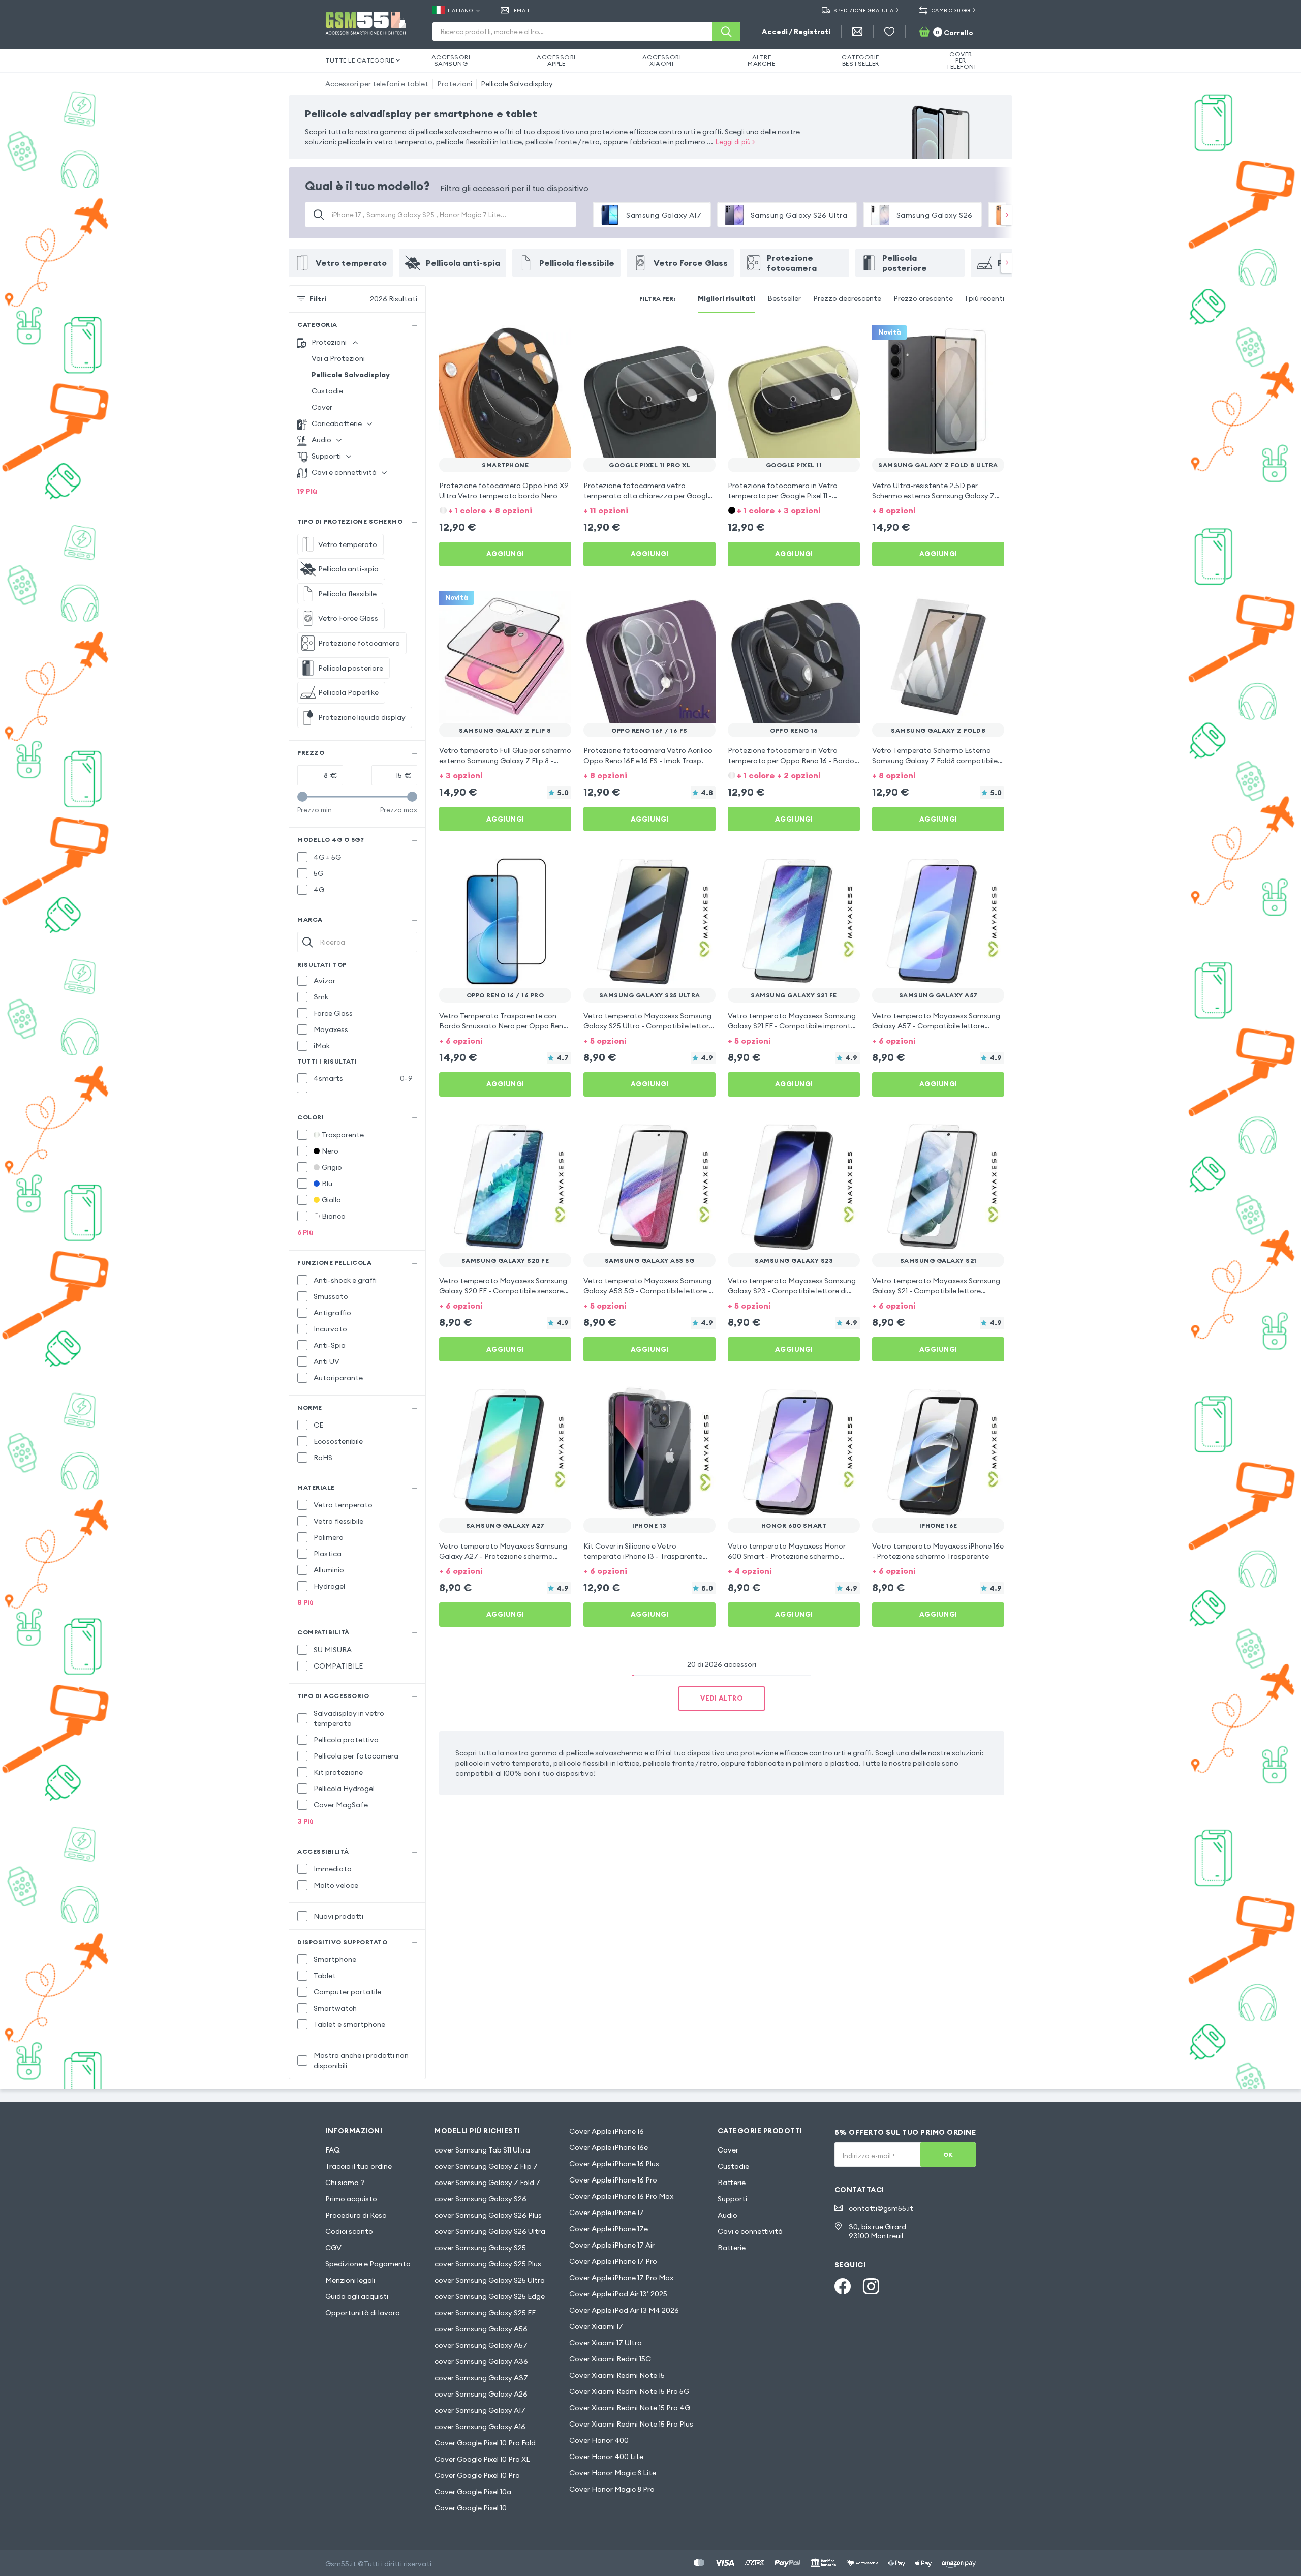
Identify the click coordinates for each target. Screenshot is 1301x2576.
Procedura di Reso (356, 2215)
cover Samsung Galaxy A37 (481, 2378)
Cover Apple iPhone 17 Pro (613, 2261)
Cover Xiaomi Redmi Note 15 (617, 2375)
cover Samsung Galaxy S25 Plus (488, 2264)
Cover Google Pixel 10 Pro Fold (485, 2443)
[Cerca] (726, 32)
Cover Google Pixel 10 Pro (477, 2475)
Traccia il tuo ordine (359, 2166)
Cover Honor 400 (599, 2440)
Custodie (327, 391)
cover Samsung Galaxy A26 (481, 2394)
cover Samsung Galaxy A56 (481, 2329)
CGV (333, 2248)
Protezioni (455, 84)
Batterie (732, 2183)
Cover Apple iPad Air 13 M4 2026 (624, 2310)
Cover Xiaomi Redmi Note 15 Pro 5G (629, 2391)
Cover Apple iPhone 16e (609, 2147)
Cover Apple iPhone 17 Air (612, 2245)
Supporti (732, 2199)
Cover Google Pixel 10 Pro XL (482, 2459)
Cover (322, 407)
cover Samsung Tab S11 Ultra (482, 2150)
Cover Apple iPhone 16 (607, 2131)
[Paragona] (537, 340)
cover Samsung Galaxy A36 (481, 2361)
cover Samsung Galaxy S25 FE (485, 2313)
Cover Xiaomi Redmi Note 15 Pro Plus (631, 2424)
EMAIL (522, 10)
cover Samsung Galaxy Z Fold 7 (487, 2183)
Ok (948, 2154)
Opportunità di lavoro (363, 2313)
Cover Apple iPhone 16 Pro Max (621, 2196)
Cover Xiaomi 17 (596, 2326)
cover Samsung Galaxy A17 (480, 2410)
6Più (305, 1232)
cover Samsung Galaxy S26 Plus (488, 2215)
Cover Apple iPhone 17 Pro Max (621, 2278)
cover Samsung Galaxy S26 (481, 2199)
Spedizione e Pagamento (368, 2264)
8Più (305, 1602)
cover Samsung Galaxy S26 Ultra (490, 2231)
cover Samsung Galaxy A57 (481, 2345)
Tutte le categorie (360, 60)
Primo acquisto (351, 2199)
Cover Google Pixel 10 (471, 2508)
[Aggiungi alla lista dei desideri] (557, 340)
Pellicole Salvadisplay (517, 84)
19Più (307, 491)
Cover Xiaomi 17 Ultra (606, 2343)
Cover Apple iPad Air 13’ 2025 (618, 2294)
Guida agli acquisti (357, 2296)
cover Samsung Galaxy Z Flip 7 (486, 2166)
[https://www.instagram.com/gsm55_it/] (871, 2286)
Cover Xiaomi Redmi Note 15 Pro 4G (630, 2408)
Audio (727, 2215)
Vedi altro (722, 1698)
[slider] (302, 797)
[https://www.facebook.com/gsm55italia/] (843, 2286)
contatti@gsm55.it (881, 2208)
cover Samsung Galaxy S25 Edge (490, 2296)
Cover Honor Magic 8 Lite (613, 2473)
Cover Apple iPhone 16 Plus (614, 2164)
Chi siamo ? (345, 2183)
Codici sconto (349, 2231)
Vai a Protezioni (338, 358)
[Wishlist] (889, 32)
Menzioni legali (350, 2280)
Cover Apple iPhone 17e (609, 2229)
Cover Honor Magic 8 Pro (612, 2489)
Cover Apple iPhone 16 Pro (613, 2180)
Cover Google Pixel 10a (473, 2492)
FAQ (333, 2150)
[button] (505, 510)
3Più (305, 1821)
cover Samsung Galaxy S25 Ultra (490, 2280)
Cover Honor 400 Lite (606, 2457)
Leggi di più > (735, 142)
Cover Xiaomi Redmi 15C (610, 2359)
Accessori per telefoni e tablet (377, 84)
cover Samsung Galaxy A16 (480, 2427)
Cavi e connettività (750, 2231)
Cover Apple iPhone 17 (607, 2213)
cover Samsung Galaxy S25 (480, 2248)
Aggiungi (505, 554)
